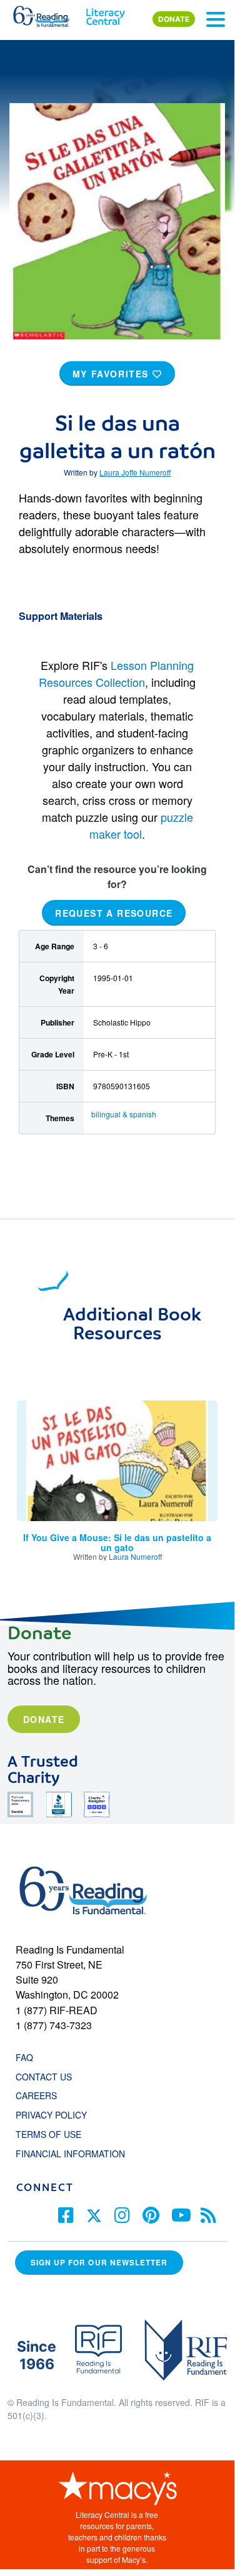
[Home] (48, 14)
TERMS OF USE (55, 2134)
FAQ (24, 2057)
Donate (44, 1719)
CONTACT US (47, 2077)
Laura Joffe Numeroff (135, 472)
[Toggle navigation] (216, 19)
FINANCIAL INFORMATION (70, 2154)
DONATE (174, 19)
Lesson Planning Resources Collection (116, 673)
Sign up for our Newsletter (99, 2263)
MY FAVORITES (112, 374)
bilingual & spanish (124, 1114)
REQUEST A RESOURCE (114, 912)
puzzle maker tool (141, 825)
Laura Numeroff (135, 1556)
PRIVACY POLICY (51, 2115)
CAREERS (36, 2095)
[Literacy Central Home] (105, 14)
